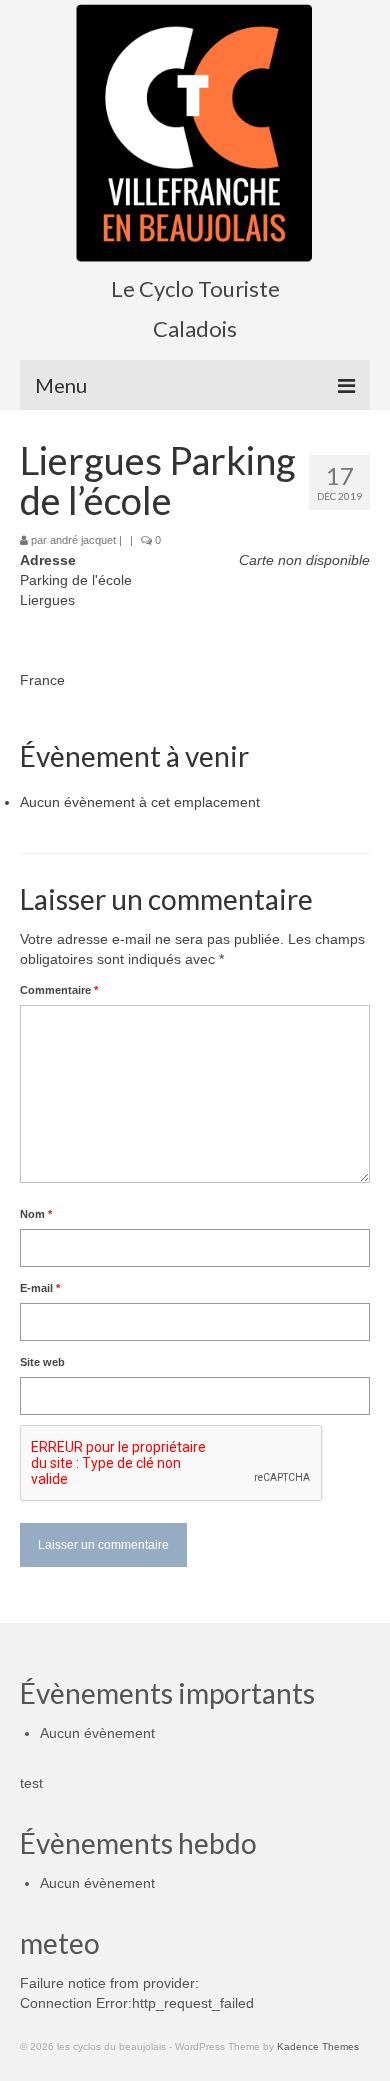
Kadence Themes (318, 2046)
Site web (42, 1362)
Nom (36, 1214)
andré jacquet (83, 540)
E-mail (40, 1288)
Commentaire (59, 990)
